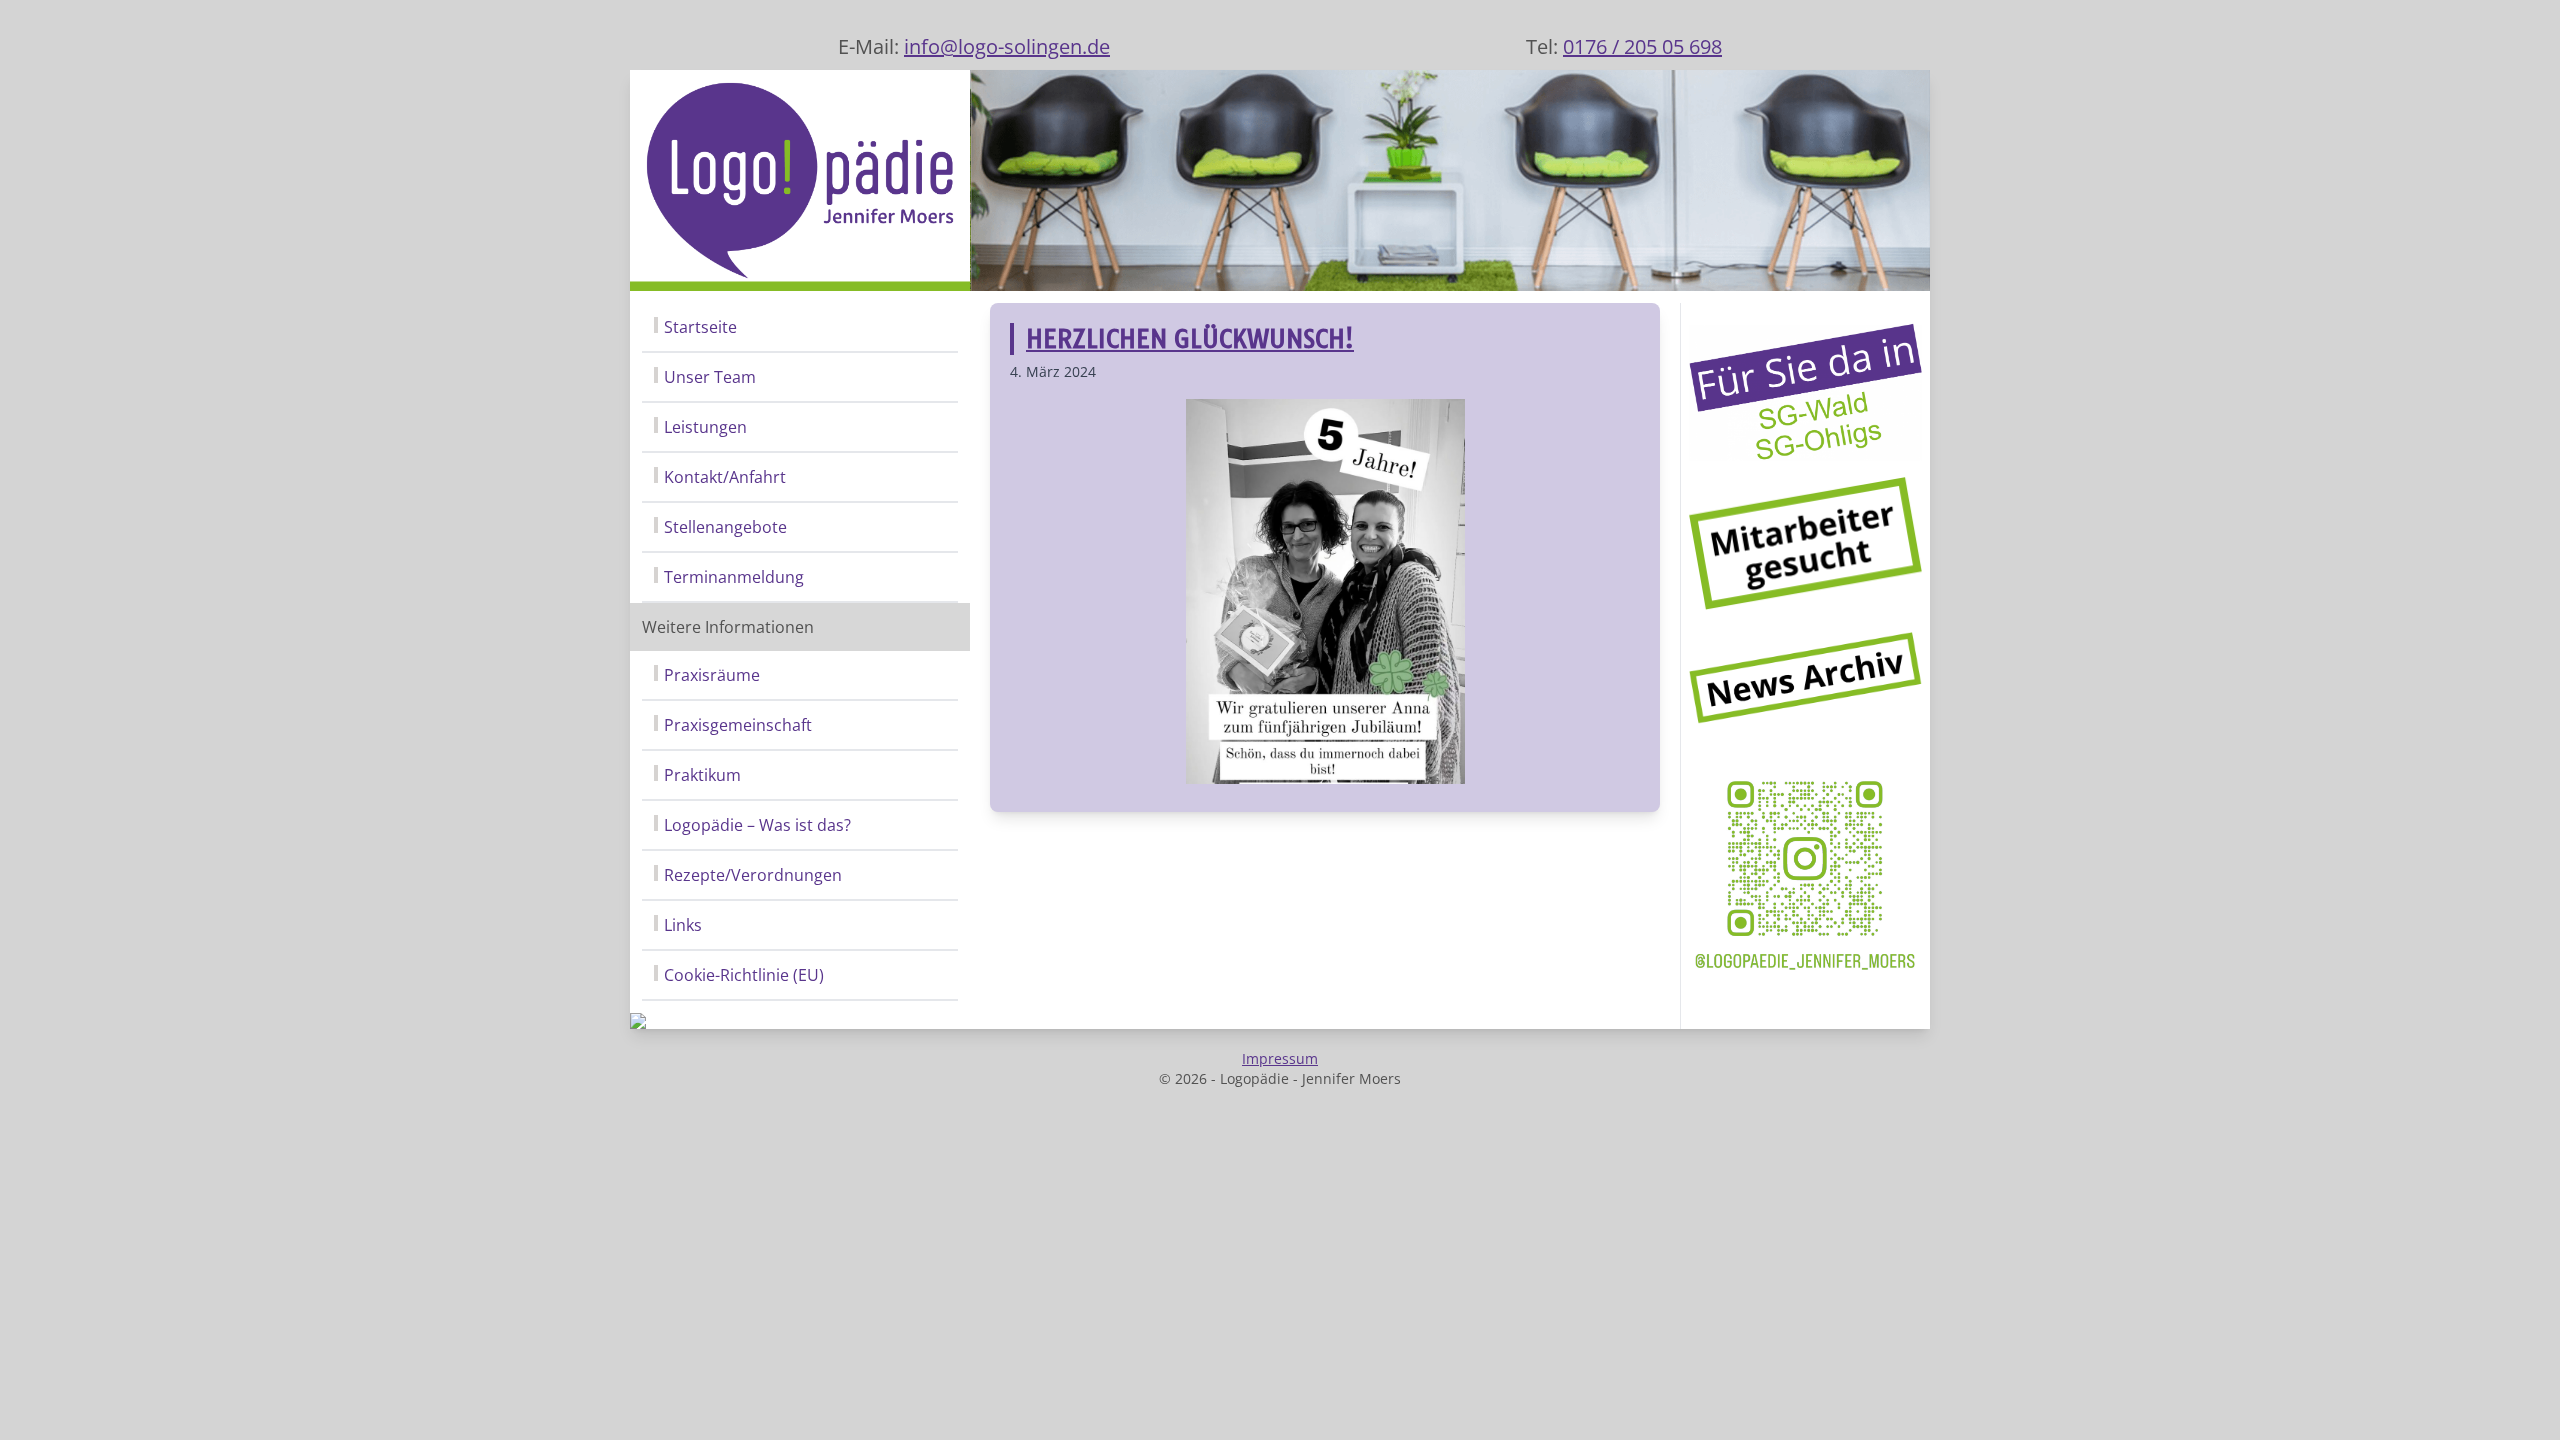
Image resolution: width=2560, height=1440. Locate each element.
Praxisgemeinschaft (738, 725)
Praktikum (702, 775)
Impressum (1280, 1058)
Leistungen (705, 427)
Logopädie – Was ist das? (757, 825)
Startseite (700, 327)
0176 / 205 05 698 (1642, 46)
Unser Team (710, 377)
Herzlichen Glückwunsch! (1190, 339)
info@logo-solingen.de (1007, 46)
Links (683, 925)
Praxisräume (712, 675)
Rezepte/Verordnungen (753, 875)
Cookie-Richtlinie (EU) (744, 975)
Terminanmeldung (734, 577)
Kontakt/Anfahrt (725, 477)
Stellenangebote (725, 527)
